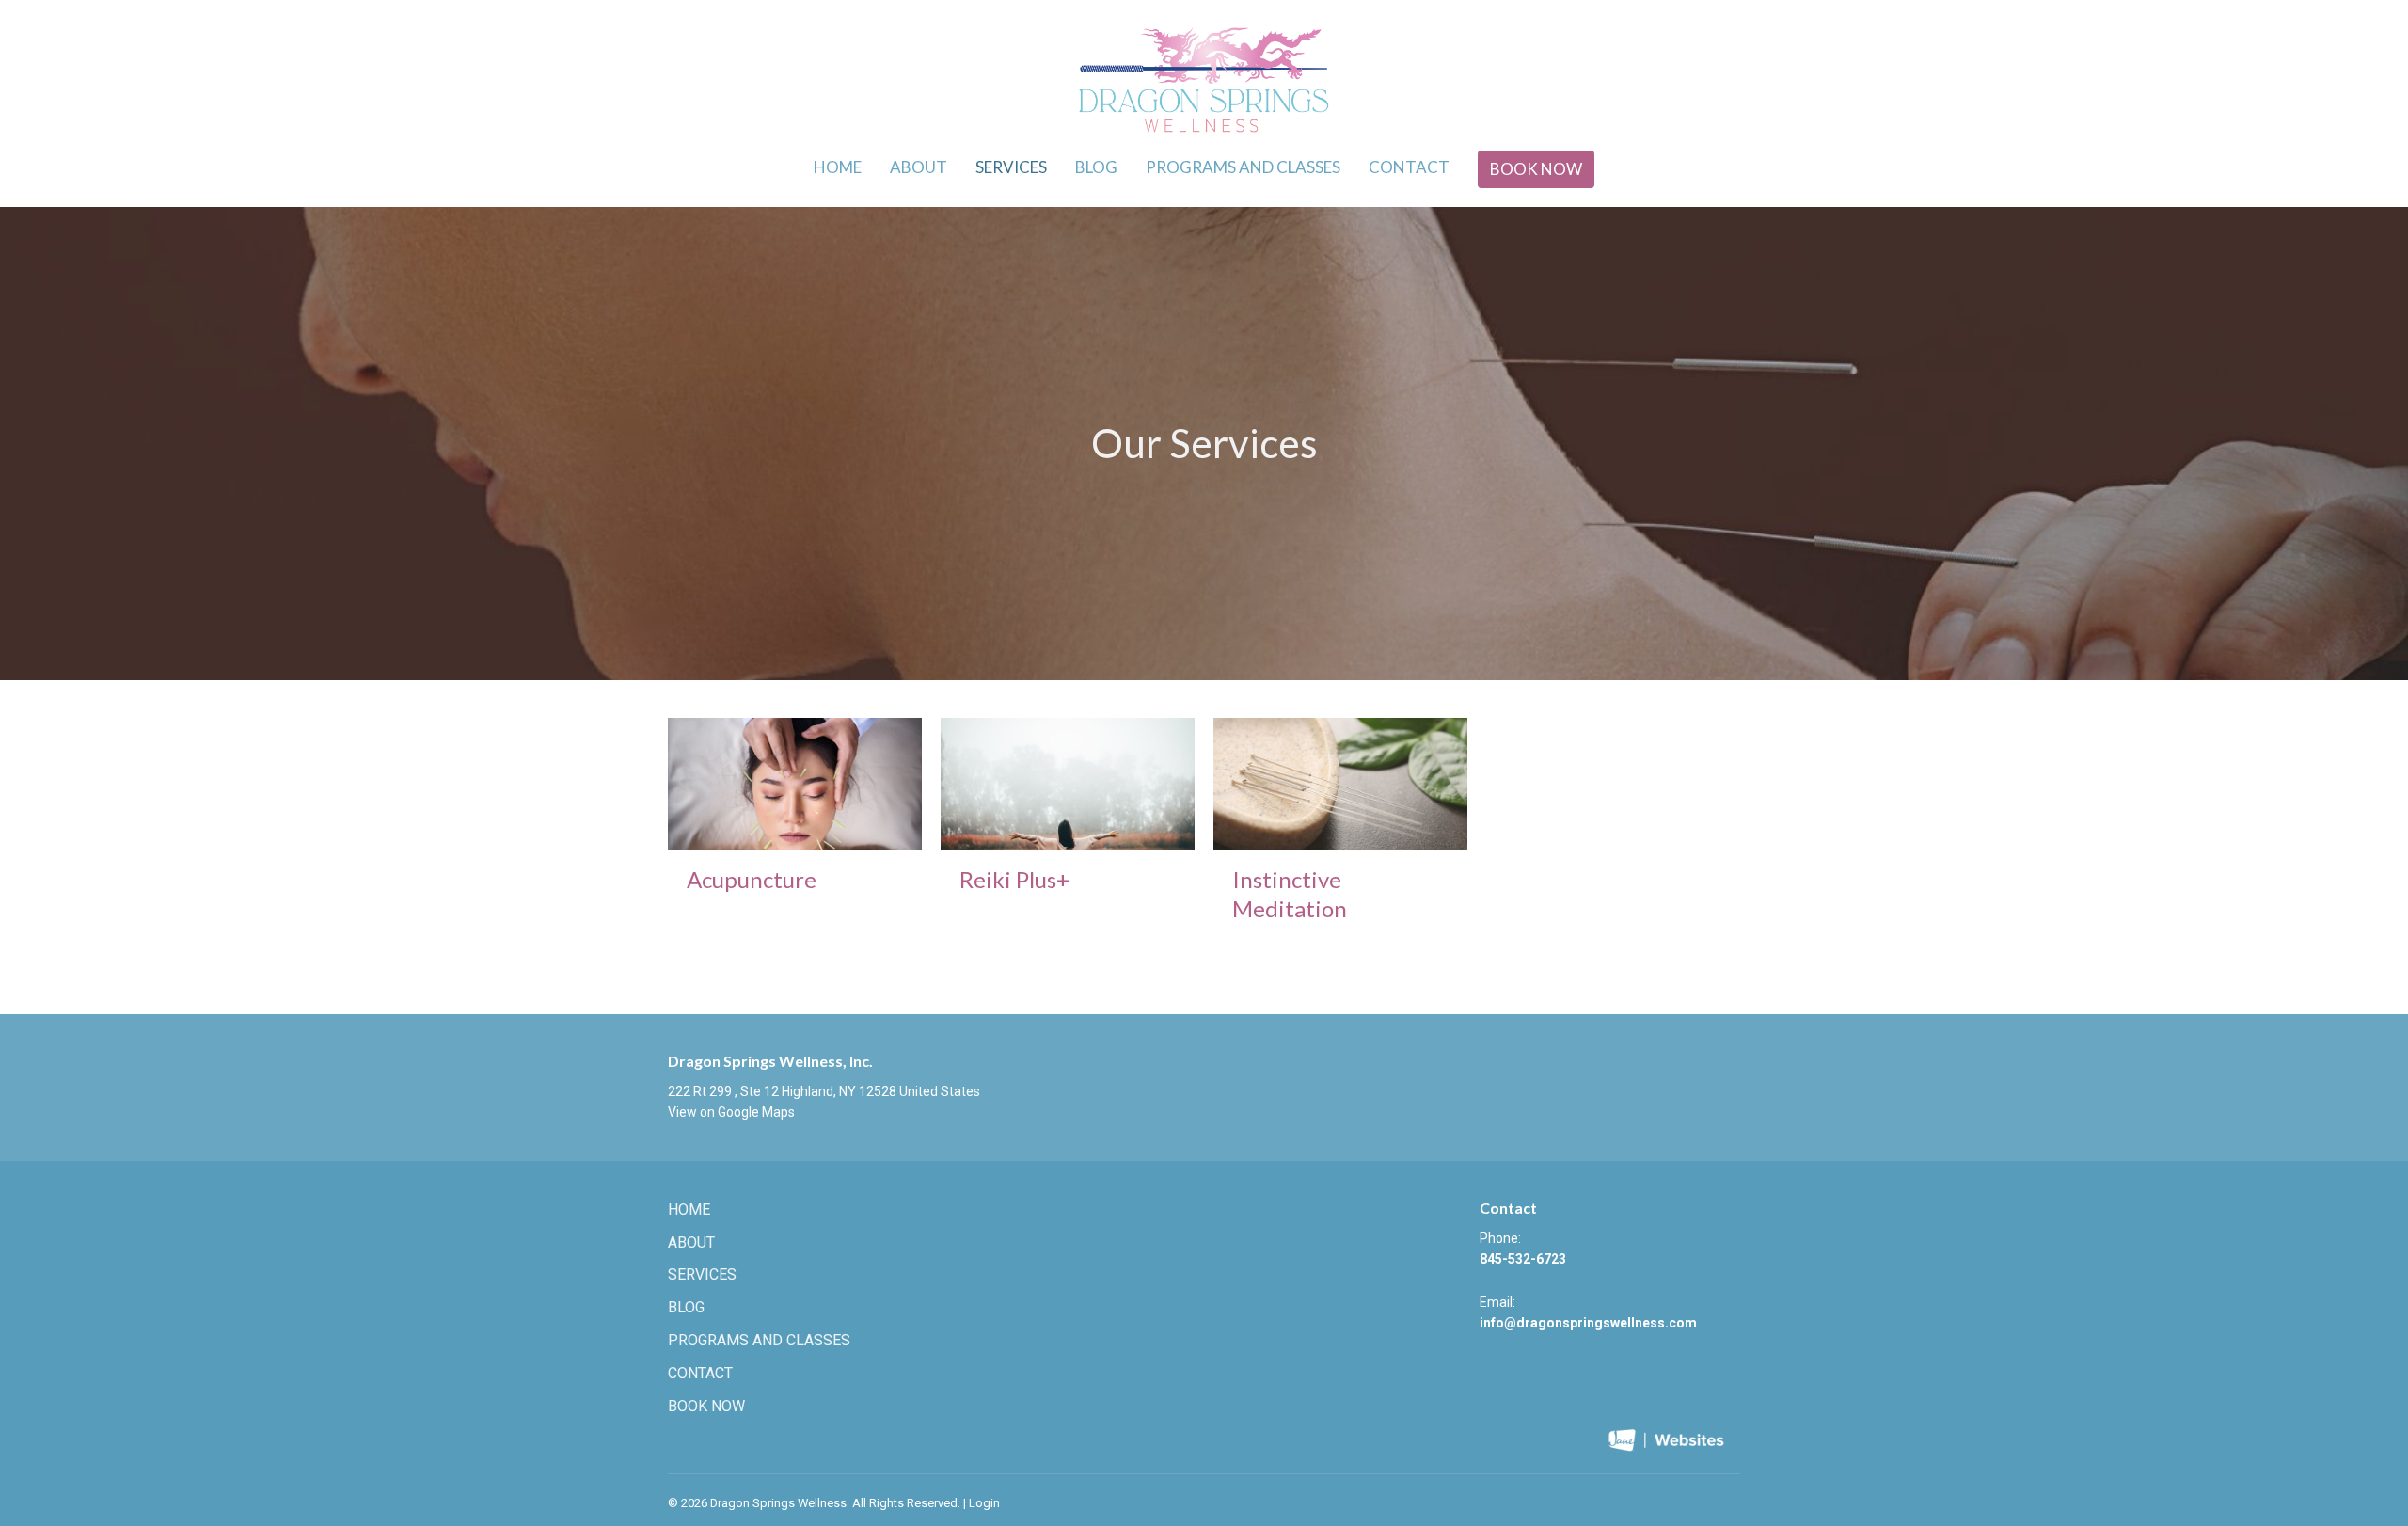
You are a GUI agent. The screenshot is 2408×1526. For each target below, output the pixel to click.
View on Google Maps (731, 1112)
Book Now (1536, 169)
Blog (1096, 167)
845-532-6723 (1523, 1259)
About (919, 167)
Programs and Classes (1243, 167)
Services (1011, 167)
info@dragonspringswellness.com (1588, 1323)
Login (984, 1503)
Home (838, 167)
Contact (1409, 167)
